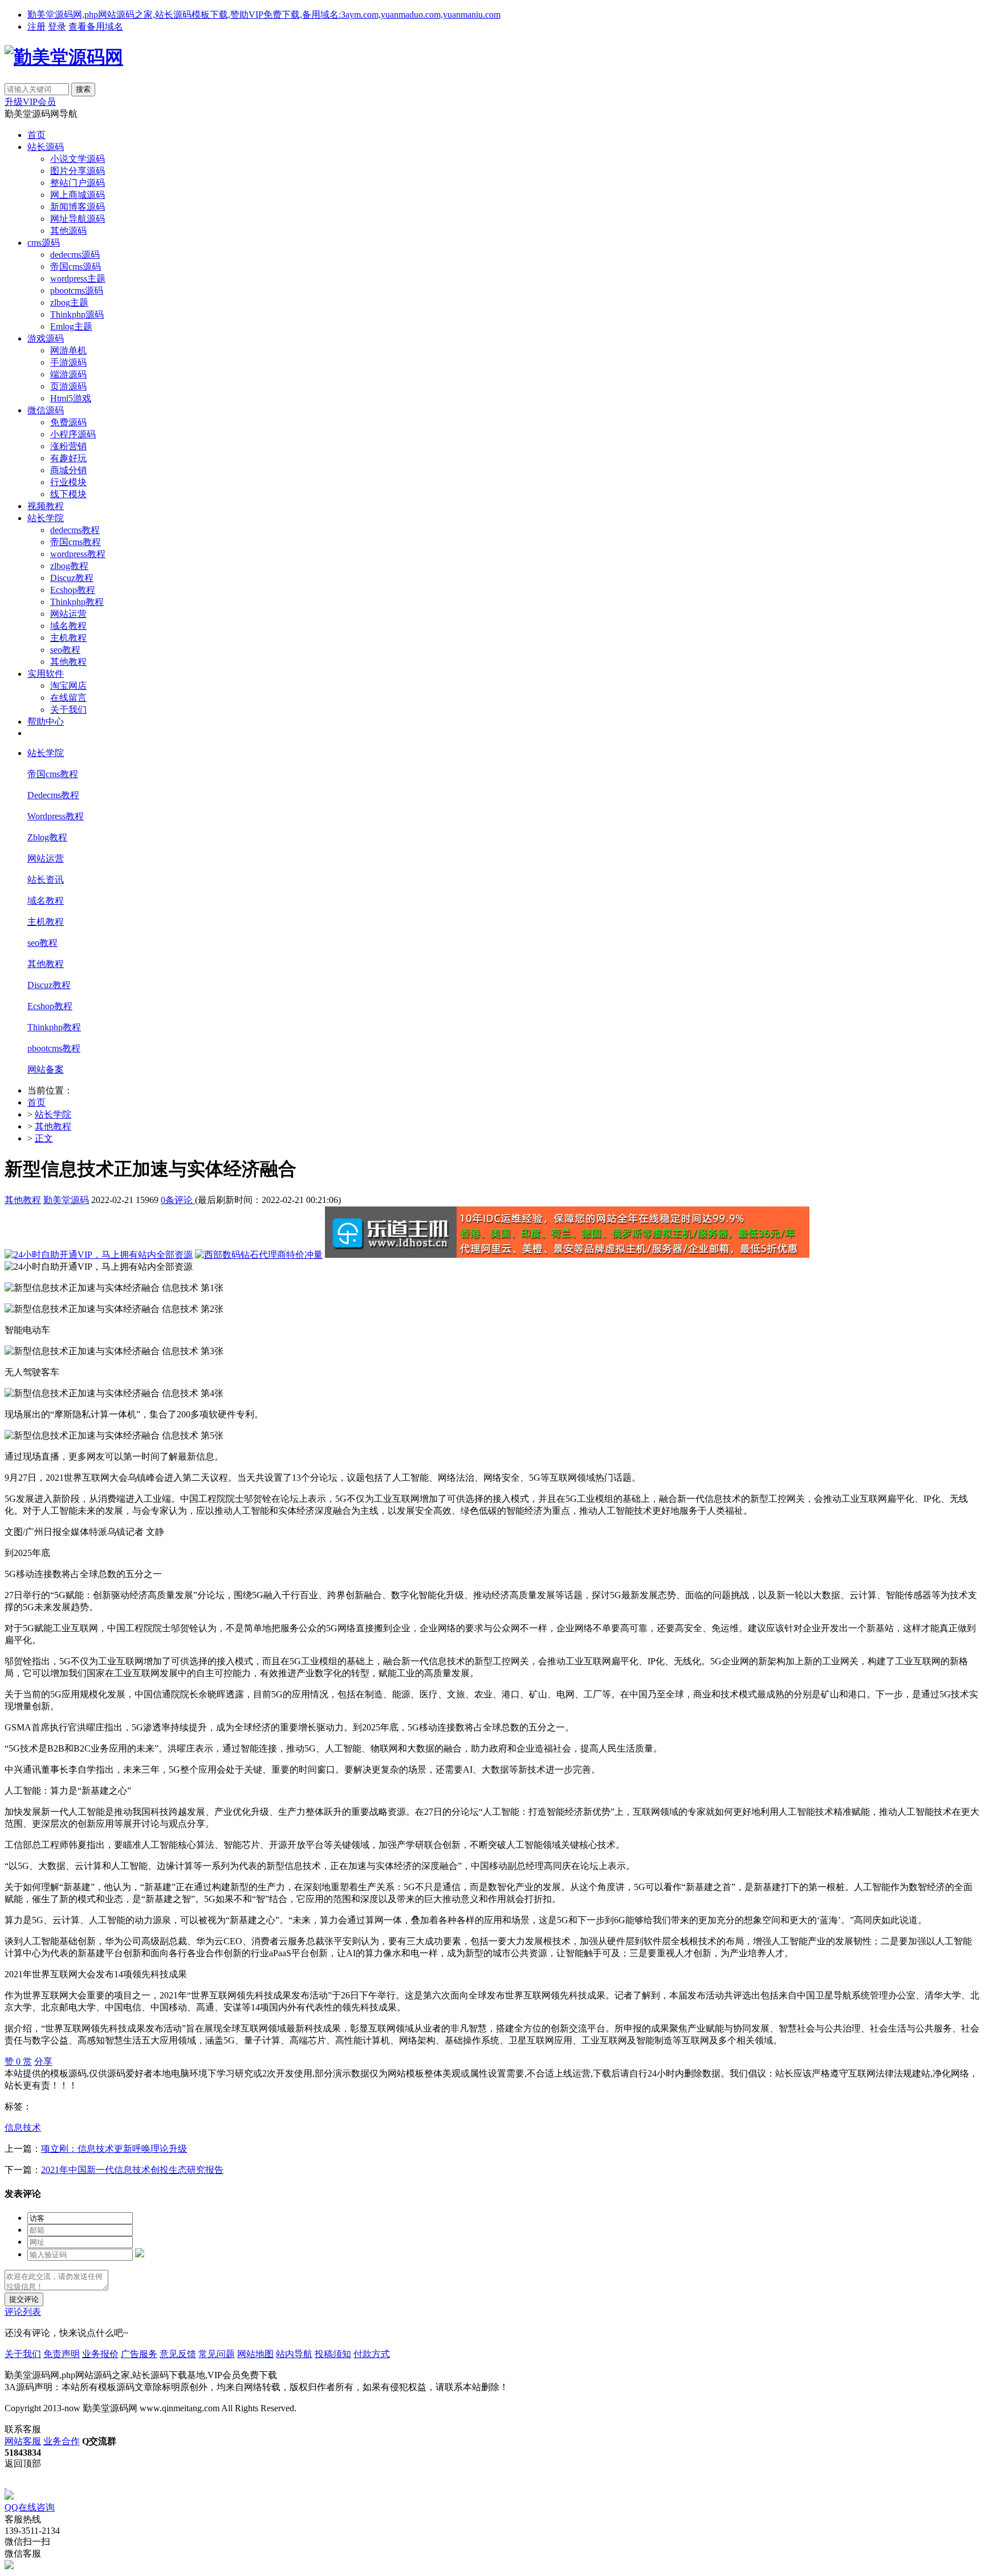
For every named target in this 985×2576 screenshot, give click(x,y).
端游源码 (68, 374)
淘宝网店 (68, 686)
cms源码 (44, 243)
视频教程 (46, 506)
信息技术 (23, 2128)
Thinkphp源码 (77, 314)
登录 (57, 27)
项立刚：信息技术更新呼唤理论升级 (114, 2149)
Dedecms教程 (53, 795)
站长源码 (46, 147)
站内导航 (294, 2354)
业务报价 (100, 2354)
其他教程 (68, 662)
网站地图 (255, 2354)
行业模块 (68, 482)
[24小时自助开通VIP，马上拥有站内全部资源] (99, 1255)
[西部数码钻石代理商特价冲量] (259, 1255)
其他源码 (68, 231)
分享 (43, 2061)
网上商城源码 (78, 195)
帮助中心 (46, 722)
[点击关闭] (6, 2485)
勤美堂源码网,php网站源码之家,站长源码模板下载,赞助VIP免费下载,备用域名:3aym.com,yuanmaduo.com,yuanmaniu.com (264, 15)
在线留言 (68, 698)
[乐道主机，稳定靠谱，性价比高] (567, 1255)
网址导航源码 (78, 219)
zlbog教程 (69, 566)
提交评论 (24, 2299)
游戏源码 (46, 338)
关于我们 (68, 710)
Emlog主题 (71, 326)
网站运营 (68, 614)
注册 (36, 27)
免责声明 (62, 2354)
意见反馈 (178, 2354)
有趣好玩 (68, 458)
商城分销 (68, 470)
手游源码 (68, 362)
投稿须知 (333, 2354)
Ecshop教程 (73, 590)
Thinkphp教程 (77, 602)
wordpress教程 (78, 554)
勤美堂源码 (66, 1200)
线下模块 (68, 494)
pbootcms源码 (77, 290)
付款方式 (372, 2354)
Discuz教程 (72, 578)
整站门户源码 (78, 183)
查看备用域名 (96, 27)
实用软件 (46, 674)
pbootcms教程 (54, 1048)
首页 (36, 135)
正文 (44, 1138)
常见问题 (217, 2354)
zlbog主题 (69, 302)
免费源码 (68, 422)
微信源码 (46, 410)
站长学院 (46, 518)
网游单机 (68, 350)
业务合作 (62, 2441)
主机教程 (68, 638)
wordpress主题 (78, 279)
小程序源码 (73, 434)
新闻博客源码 (78, 207)
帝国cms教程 (76, 542)
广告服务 (139, 2354)
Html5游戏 (71, 398)
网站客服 (23, 2441)
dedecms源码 (75, 255)
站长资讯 (46, 879)
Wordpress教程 (56, 816)
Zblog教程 (47, 837)
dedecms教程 (75, 530)
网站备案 (46, 1069)
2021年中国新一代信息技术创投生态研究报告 (132, 2170)
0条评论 (178, 1200)
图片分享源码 (78, 171)
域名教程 (68, 626)
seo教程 (65, 650)
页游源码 (68, 386)
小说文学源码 (78, 159)
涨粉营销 (68, 446)
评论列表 (23, 2312)
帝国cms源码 (76, 267)
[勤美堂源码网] (64, 57)
